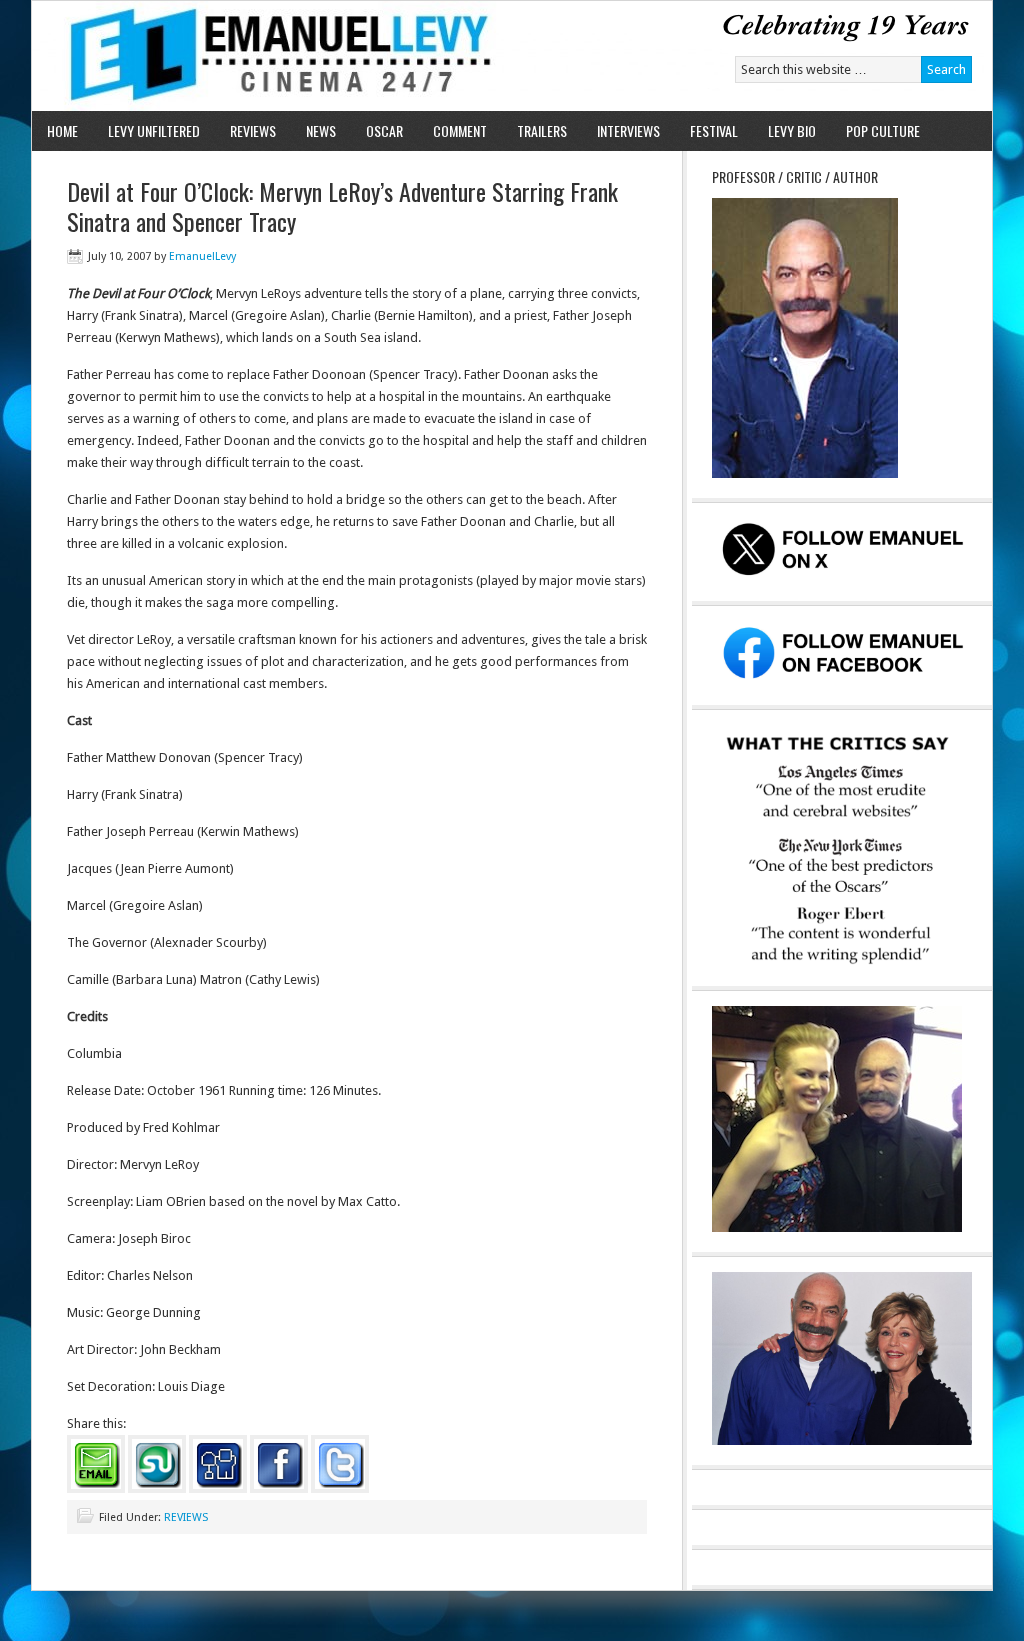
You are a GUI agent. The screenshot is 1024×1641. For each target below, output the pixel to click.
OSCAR (384, 130)
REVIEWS (253, 130)
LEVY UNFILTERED (154, 130)
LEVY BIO (792, 130)
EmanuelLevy (202, 256)
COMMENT (460, 130)
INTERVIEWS (628, 130)
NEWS (321, 130)
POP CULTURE (883, 130)
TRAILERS (542, 130)
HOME (62, 130)
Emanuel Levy (264, 56)
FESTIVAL (714, 130)
